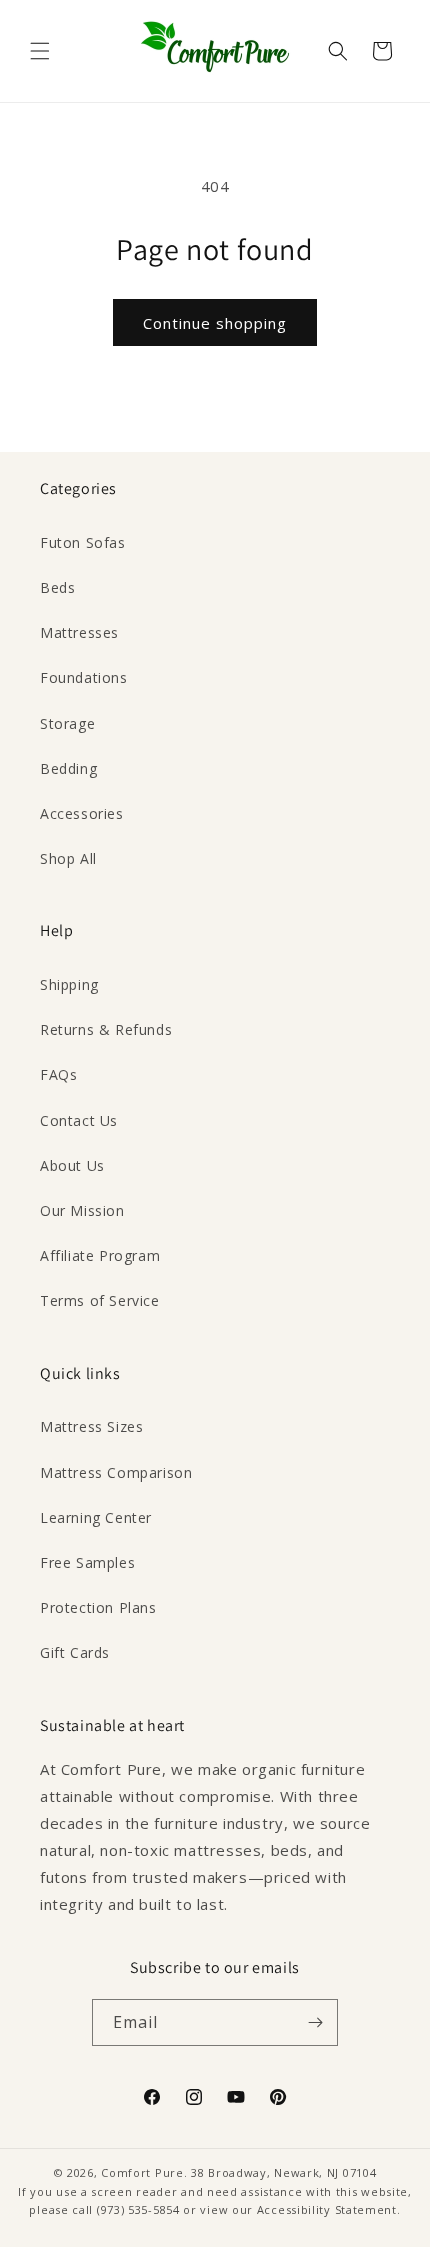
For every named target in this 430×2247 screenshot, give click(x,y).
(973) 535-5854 (138, 2209)
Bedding (68, 768)
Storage (67, 723)
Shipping (69, 984)
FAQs (58, 1074)
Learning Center (96, 1517)
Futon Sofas (83, 542)
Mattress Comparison (116, 1472)
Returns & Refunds (106, 1029)
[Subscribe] (315, 2022)
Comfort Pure (142, 2172)
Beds (57, 587)
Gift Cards (75, 1652)
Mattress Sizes (91, 1426)
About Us (72, 1165)
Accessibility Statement (327, 2209)
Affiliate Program (100, 1255)
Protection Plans (98, 1607)
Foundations (84, 677)
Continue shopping (215, 323)
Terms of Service (100, 1300)
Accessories (82, 813)
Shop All (68, 858)
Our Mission (82, 1210)
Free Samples (87, 1562)
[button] (40, 51)
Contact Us (79, 1120)
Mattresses (79, 632)
